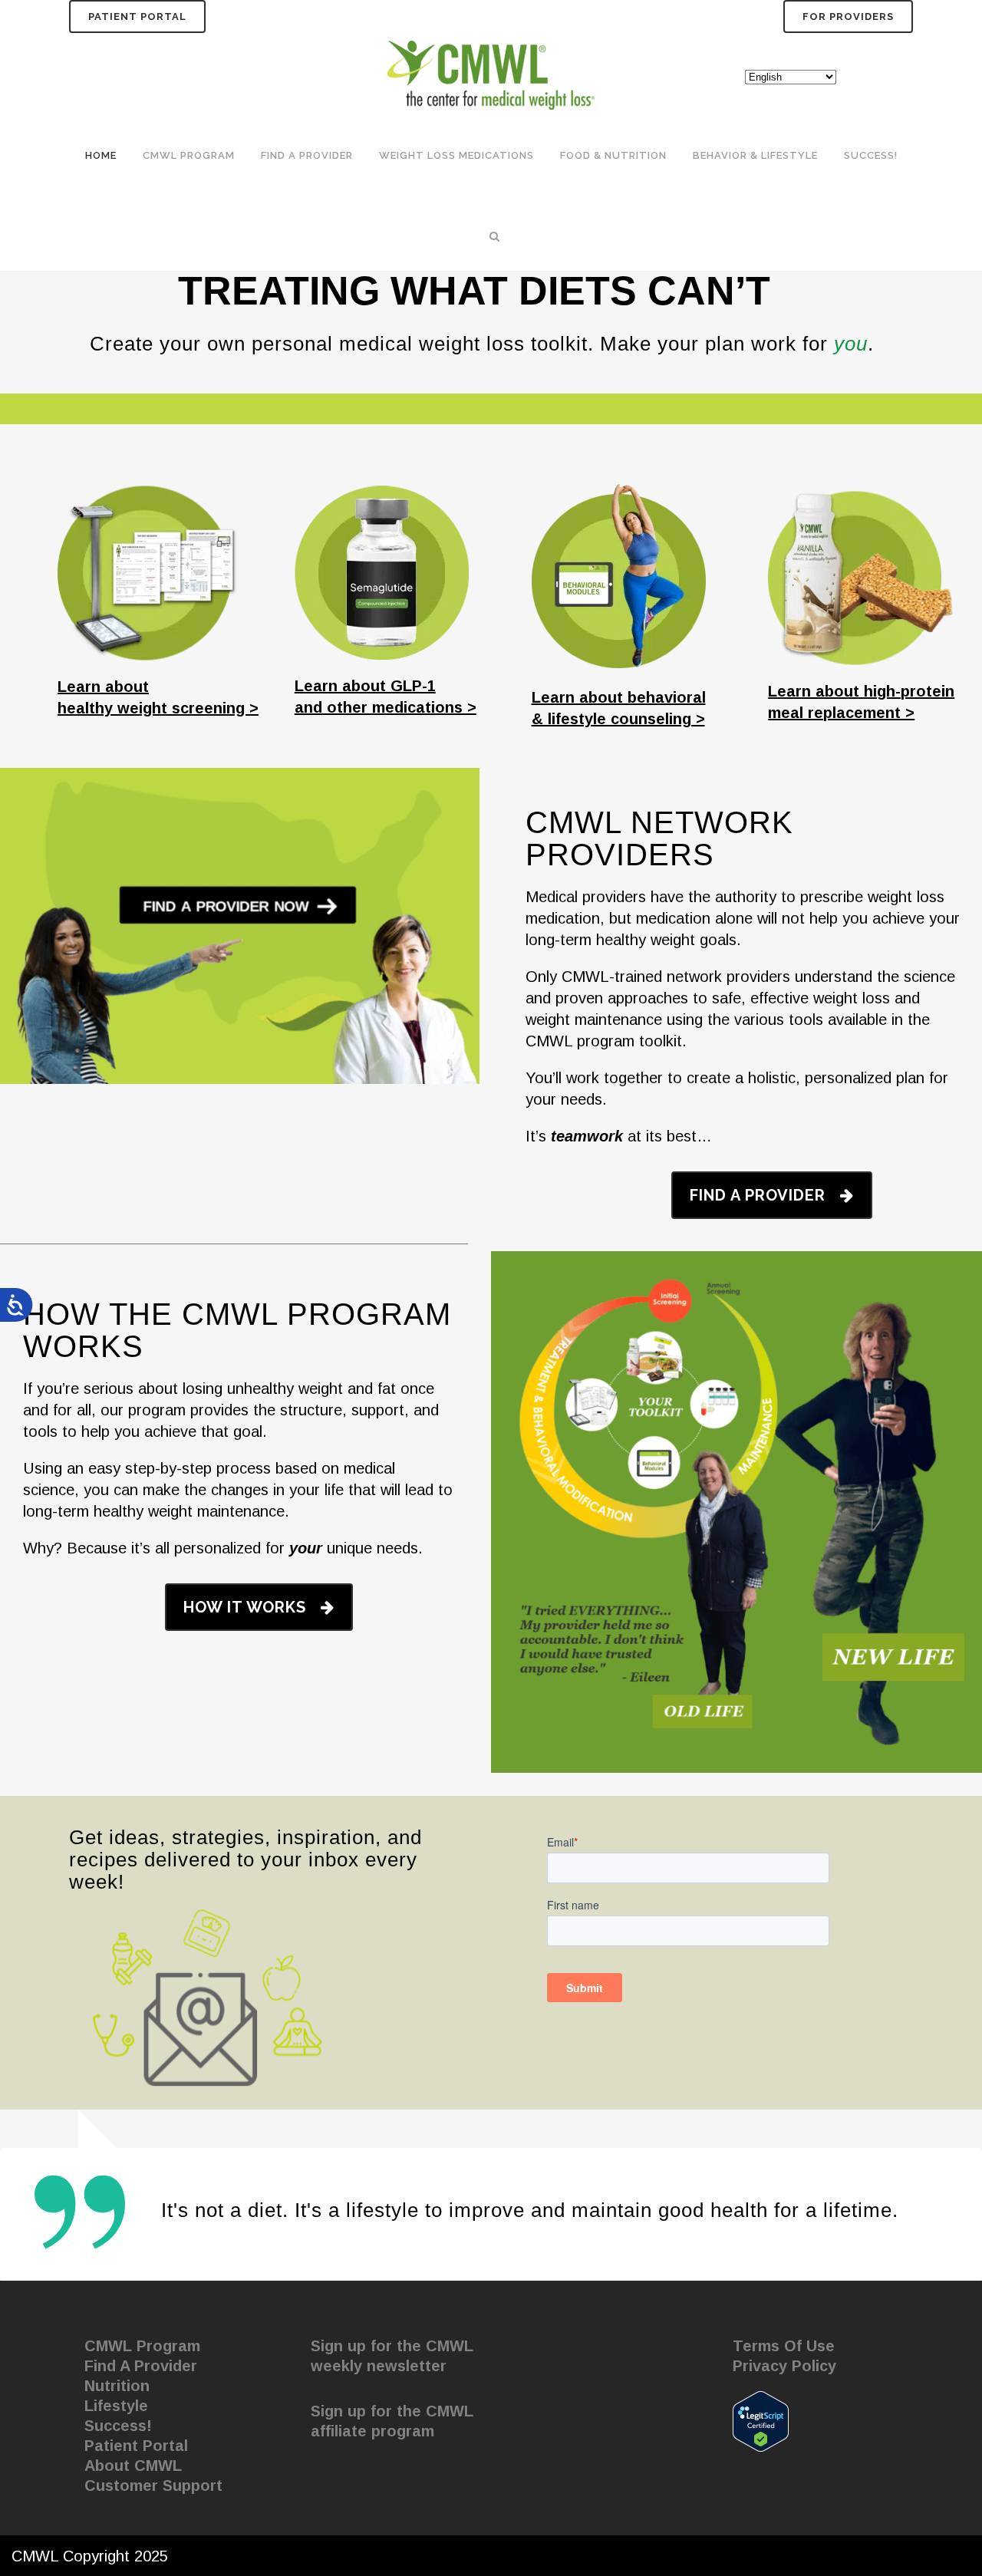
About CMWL (133, 2466)
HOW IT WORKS (245, 1607)
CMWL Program (142, 2346)
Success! (118, 2426)
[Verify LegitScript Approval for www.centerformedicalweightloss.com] (761, 2420)
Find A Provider (141, 2366)
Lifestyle (116, 2406)
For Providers (848, 16)
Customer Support (153, 2485)
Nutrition (117, 2386)
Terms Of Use (784, 2346)
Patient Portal (137, 16)
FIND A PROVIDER (758, 1195)
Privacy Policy (784, 2366)
